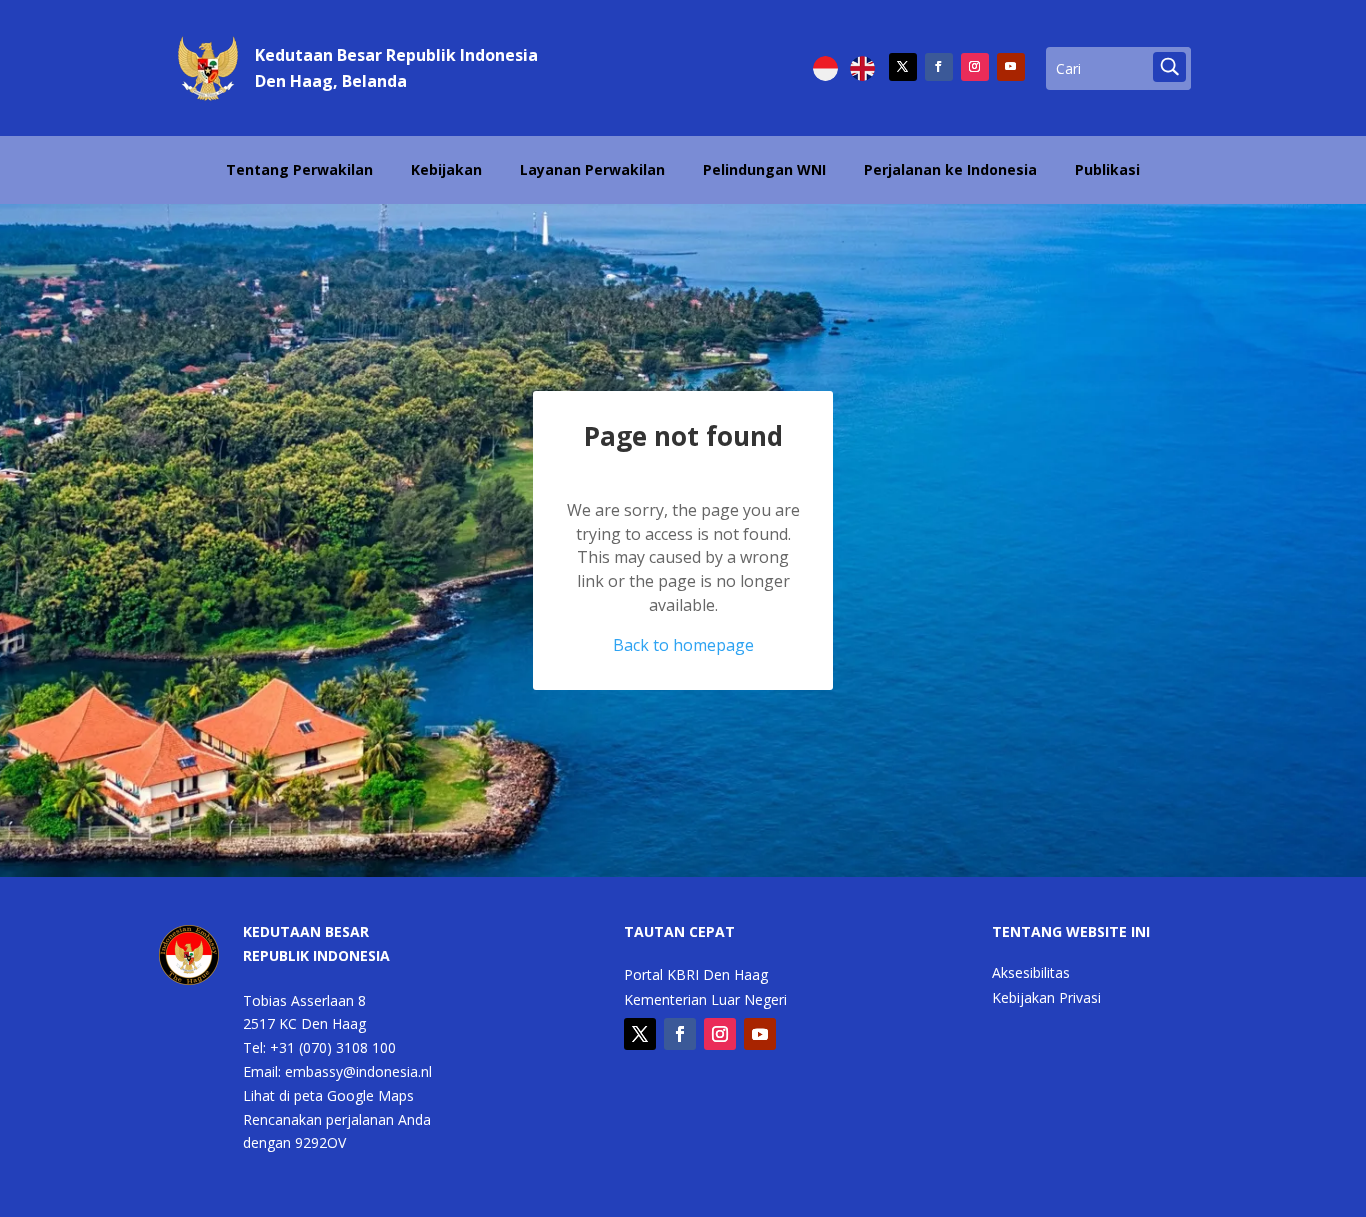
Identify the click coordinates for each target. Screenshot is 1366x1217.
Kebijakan (446, 169)
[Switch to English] (862, 68)
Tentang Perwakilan (299, 169)
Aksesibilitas (1031, 974)
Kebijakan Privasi (1046, 999)
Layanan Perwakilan (592, 169)
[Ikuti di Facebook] (939, 67)
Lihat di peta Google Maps (328, 1095)
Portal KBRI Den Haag (696, 976)
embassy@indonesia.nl (358, 1071)
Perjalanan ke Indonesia (950, 169)
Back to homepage (683, 645)
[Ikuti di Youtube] (1011, 67)
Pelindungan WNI (764, 169)
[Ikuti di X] (903, 67)
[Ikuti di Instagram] (975, 67)
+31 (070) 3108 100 (333, 1047)
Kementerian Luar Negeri (705, 1001)
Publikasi (1107, 169)
